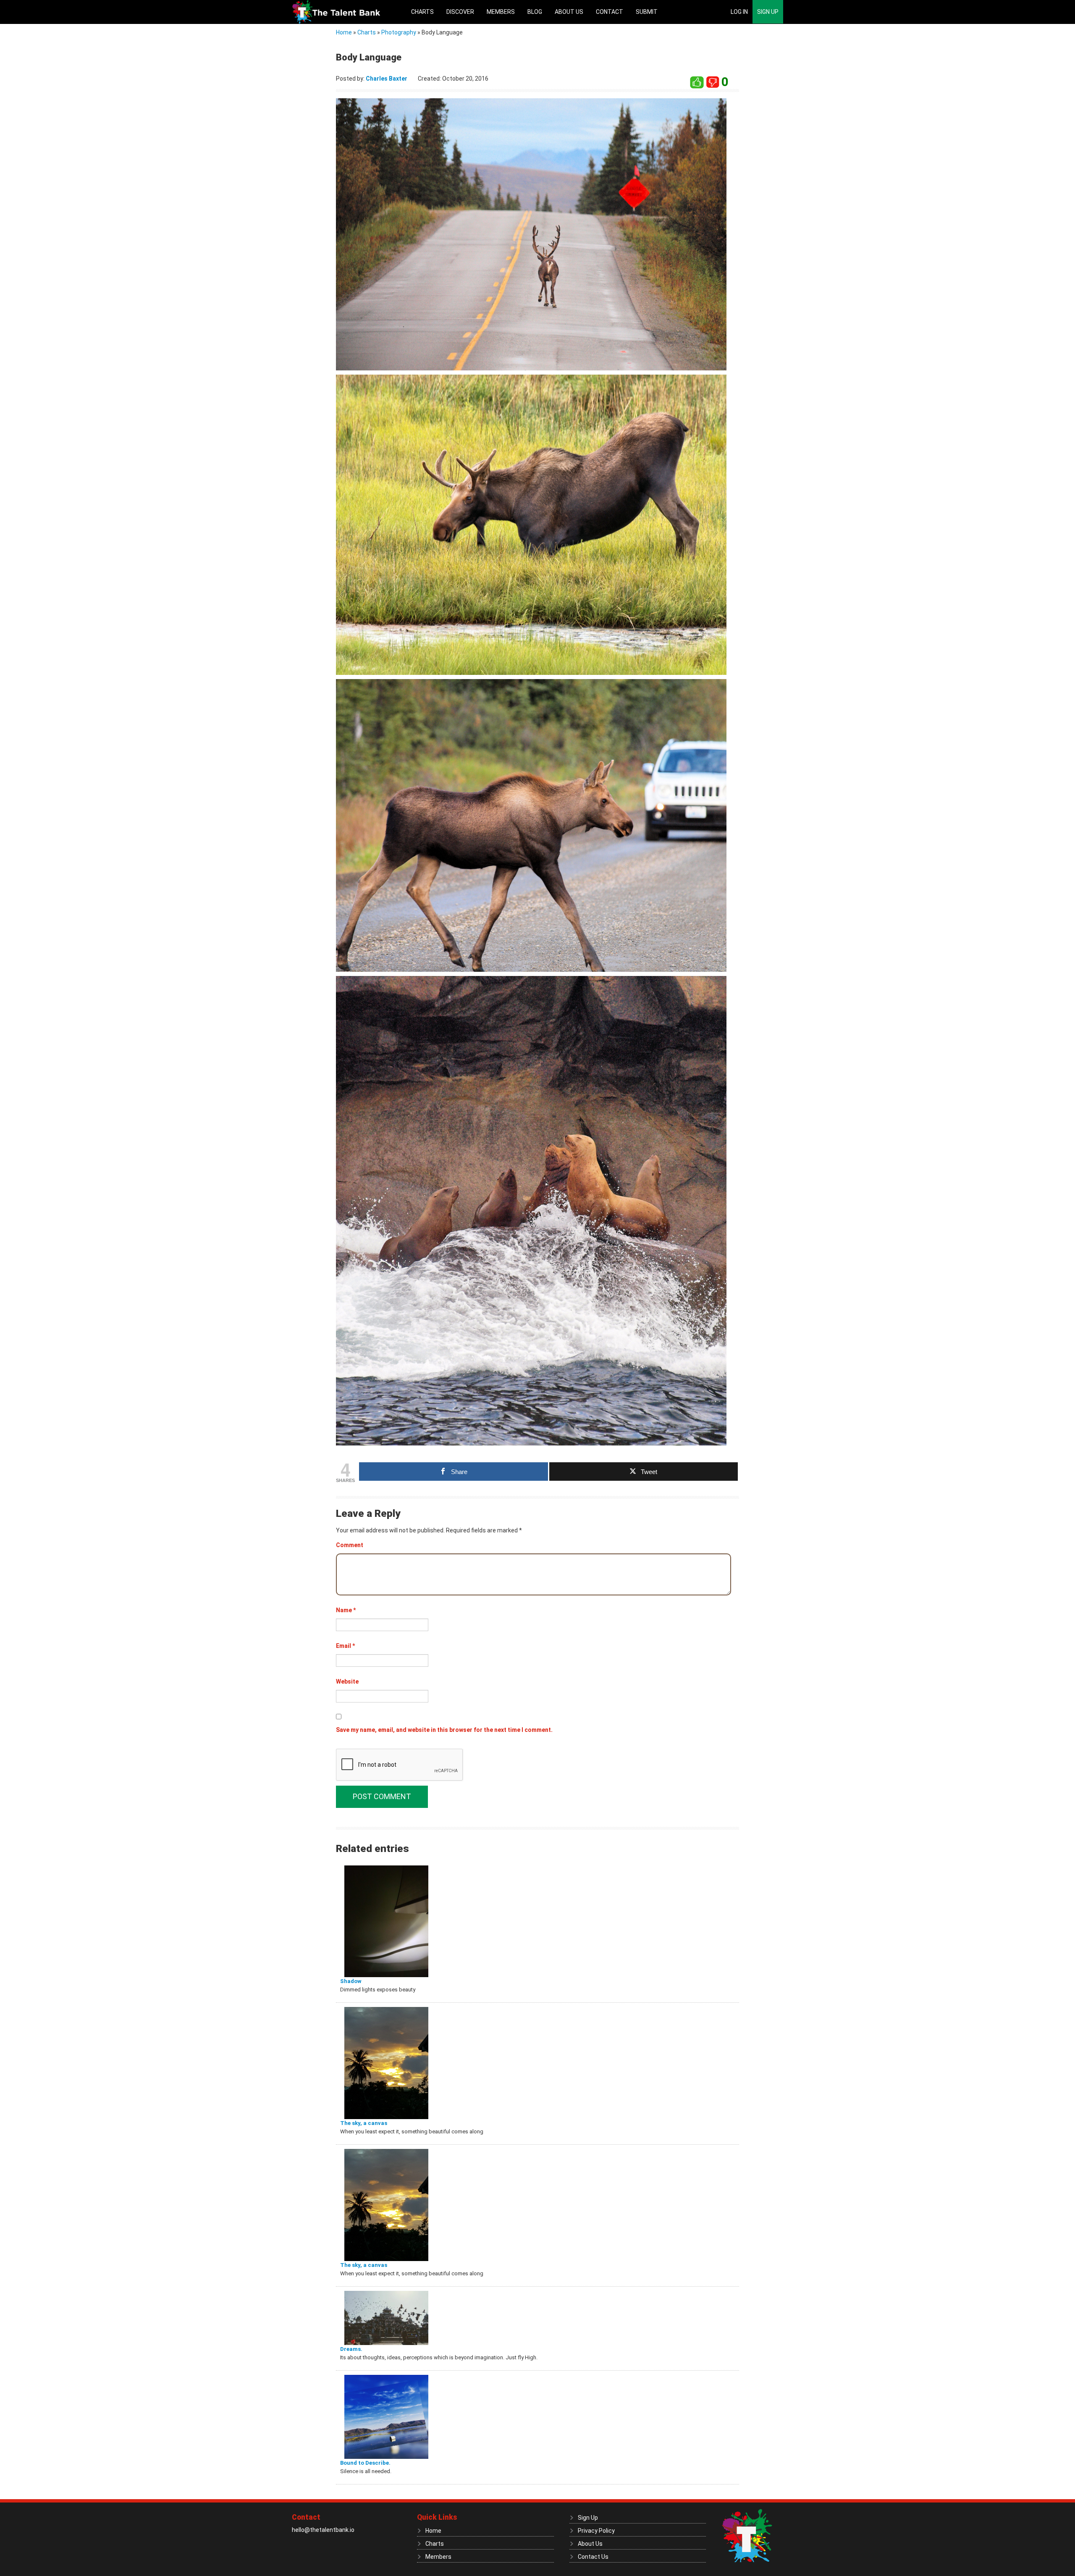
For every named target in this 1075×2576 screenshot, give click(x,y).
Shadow (351, 1981)
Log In (739, 12)
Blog (535, 12)
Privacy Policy (596, 2531)
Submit (647, 12)
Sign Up (768, 12)
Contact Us (593, 2557)
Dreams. (351, 2349)
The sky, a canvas (364, 2123)
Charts (422, 12)
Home (344, 32)
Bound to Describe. (365, 2463)
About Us (569, 12)
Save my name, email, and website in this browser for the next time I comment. (444, 1730)
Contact (610, 12)
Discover (460, 12)
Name (346, 1610)
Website (347, 1681)
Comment (350, 1545)
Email (345, 1646)
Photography (399, 32)
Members (501, 12)
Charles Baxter (387, 79)
